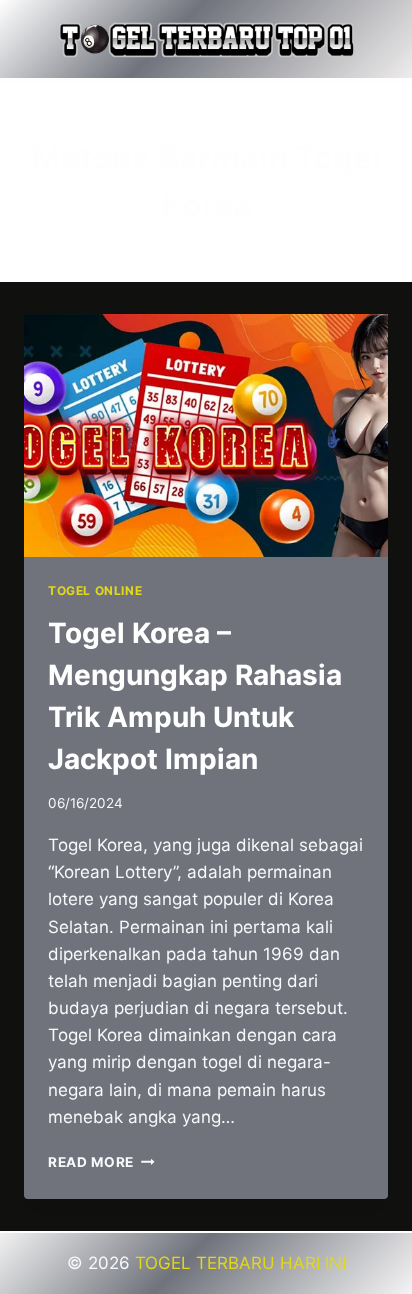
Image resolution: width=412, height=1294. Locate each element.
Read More (101, 1162)
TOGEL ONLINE (95, 590)
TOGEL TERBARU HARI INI (240, 1263)
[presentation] (206, 435)
